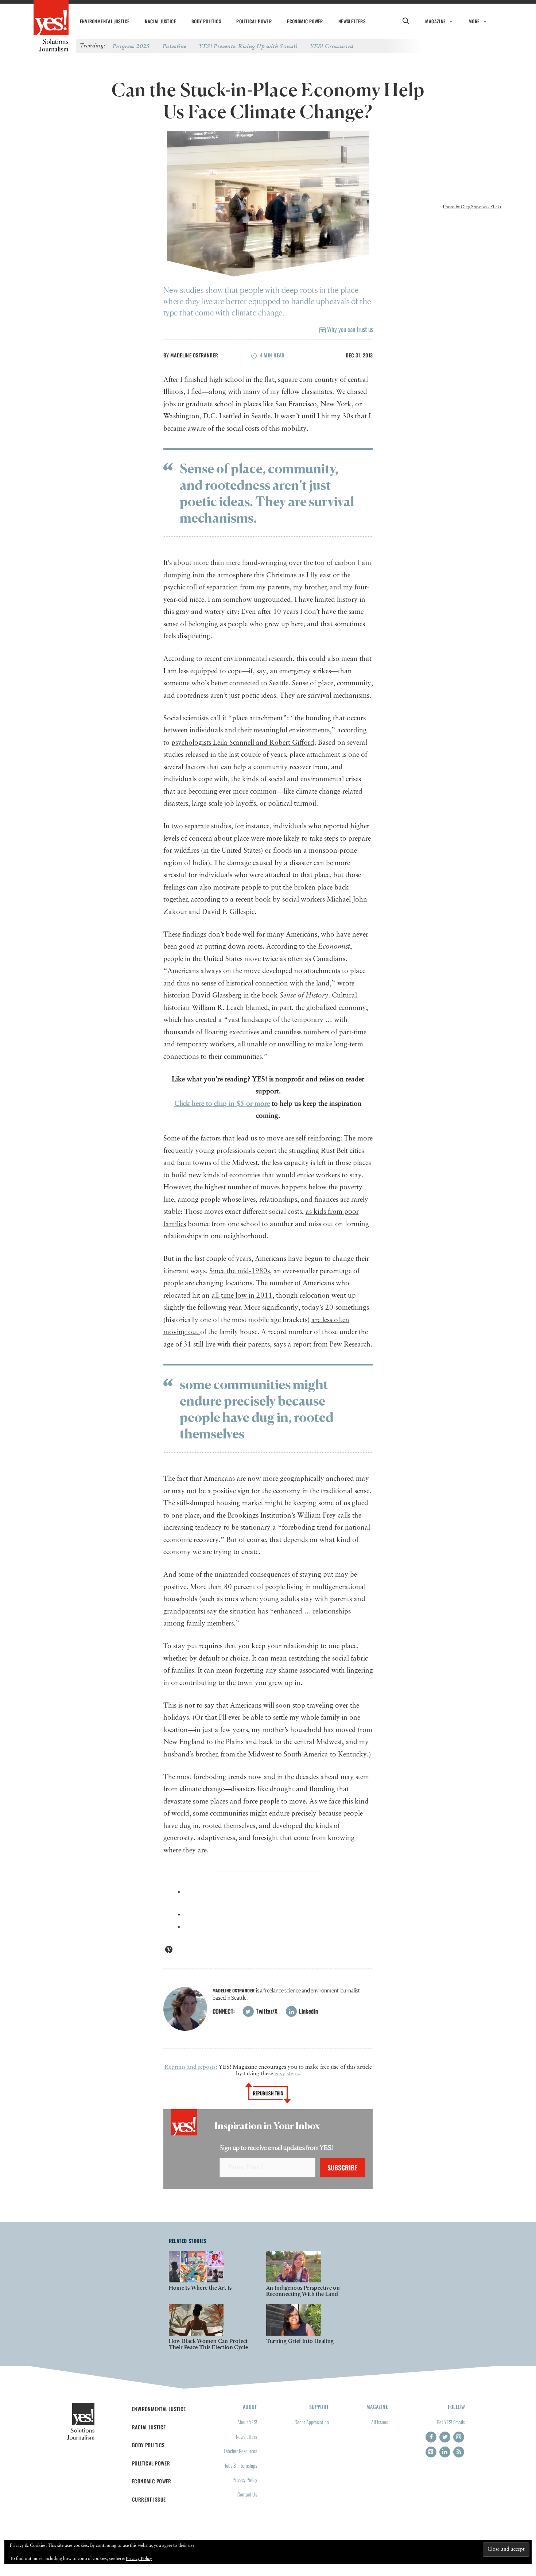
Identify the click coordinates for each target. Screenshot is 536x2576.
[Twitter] (445, 2437)
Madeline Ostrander (194, 355)
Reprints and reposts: (191, 2067)
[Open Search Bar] (406, 21)
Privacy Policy (245, 2480)
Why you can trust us (349, 329)
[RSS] (459, 2452)
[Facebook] (431, 2437)
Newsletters (352, 21)
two (177, 826)
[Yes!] (51, 18)
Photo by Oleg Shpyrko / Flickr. (473, 207)
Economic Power (305, 21)
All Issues (380, 2422)
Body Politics (206, 21)
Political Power (254, 21)
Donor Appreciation (312, 2422)
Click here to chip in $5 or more (222, 1104)
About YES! (247, 2422)
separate (197, 826)
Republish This (268, 2093)
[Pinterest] (431, 2452)
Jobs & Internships (241, 2465)
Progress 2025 (131, 46)
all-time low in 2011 (242, 1296)
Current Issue (149, 2499)
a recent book (251, 900)
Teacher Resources (240, 2451)
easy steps (287, 2074)
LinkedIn (308, 2011)
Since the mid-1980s (240, 1271)
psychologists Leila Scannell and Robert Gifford (243, 743)
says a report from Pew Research (322, 1345)
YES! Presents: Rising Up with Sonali (248, 46)
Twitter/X (266, 2011)
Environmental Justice (105, 21)
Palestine (175, 46)
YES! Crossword (332, 46)
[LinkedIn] (445, 2452)
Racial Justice (160, 21)
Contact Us (247, 2494)
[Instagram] (459, 2437)
